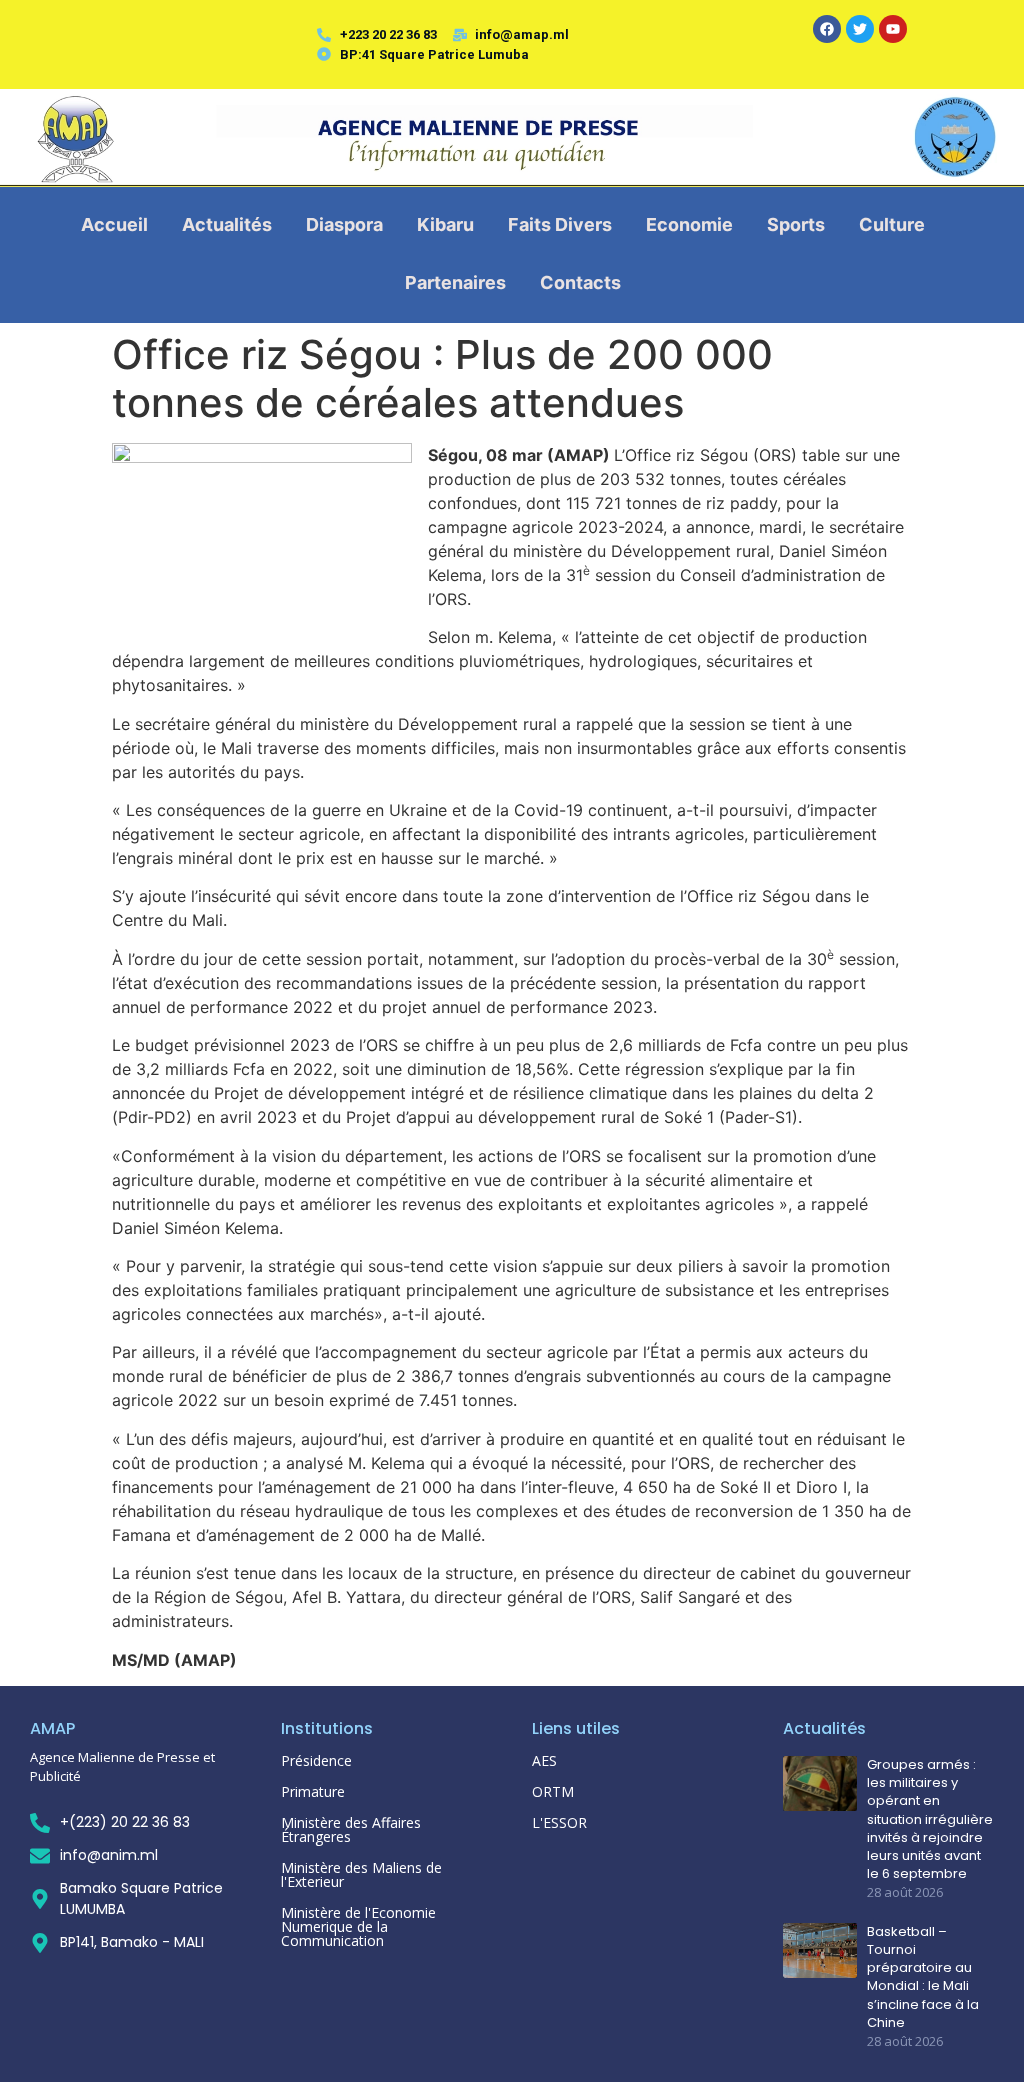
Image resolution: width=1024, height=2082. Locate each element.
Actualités (227, 224)
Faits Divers (560, 224)
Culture (892, 224)
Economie (689, 224)
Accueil (114, 224)
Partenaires (455, 282)
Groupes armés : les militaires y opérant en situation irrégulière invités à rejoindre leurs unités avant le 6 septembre (930, 1819)
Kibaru (445, 224)
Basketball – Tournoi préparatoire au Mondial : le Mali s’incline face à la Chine (923, 1977)
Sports (796, 224)
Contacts (580, 282)
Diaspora (344, 224)
